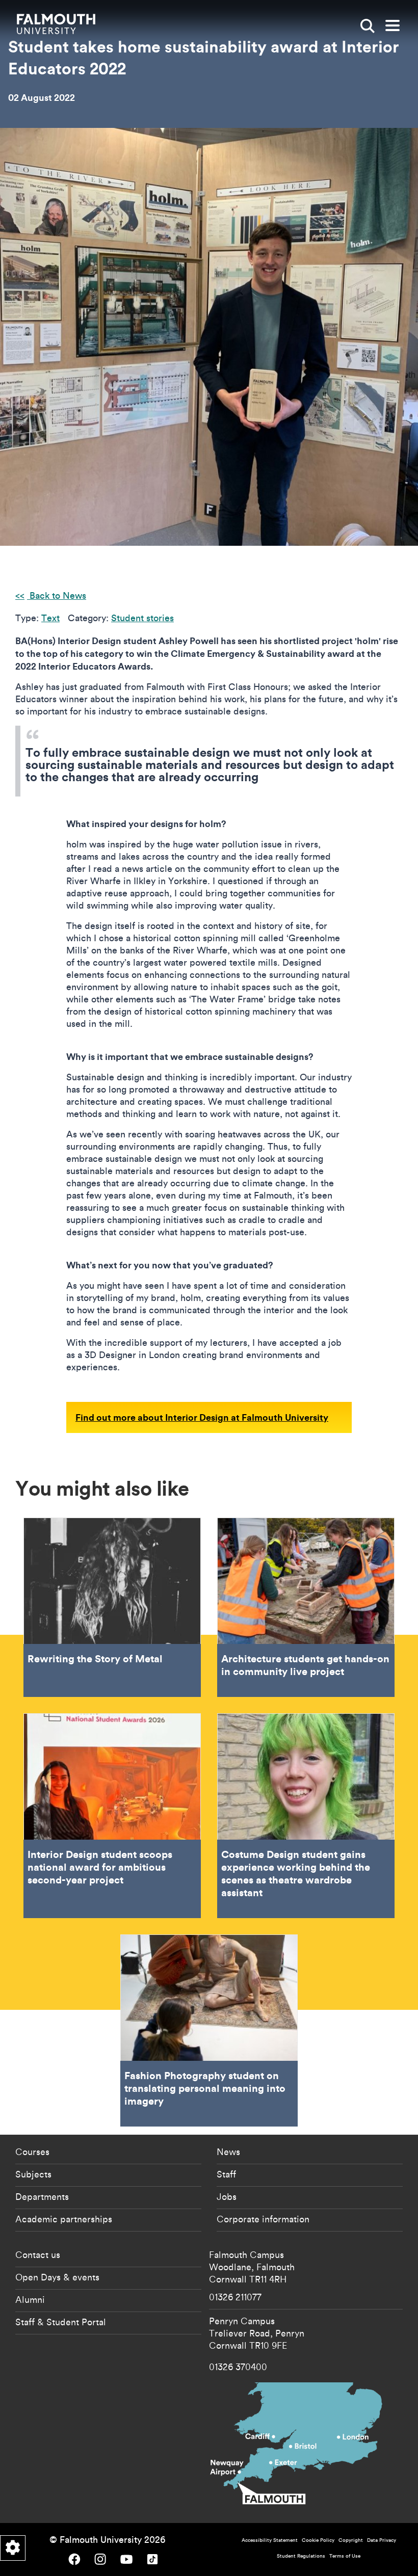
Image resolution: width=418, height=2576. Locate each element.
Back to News (57, 595)
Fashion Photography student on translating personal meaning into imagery (209, 2030)
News (228, 2152)
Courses (32, 2152)
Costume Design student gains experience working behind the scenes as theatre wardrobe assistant (306, 1816)
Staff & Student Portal (61, 2322)
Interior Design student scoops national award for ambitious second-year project (112, 1816)
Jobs (227, 2196)
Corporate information (263, 2219)
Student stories (142, 618)
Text (50, 618)
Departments (42, 2196)
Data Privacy (382, 2540)
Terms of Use (345, 2556)
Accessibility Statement (270, 2540)
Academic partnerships (64, 2219)
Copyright (351, 2540)
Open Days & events (57, 2277)
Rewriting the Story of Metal (112, 1607)
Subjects (33, 2174)
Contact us (38, 2254)
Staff (226, 2174)
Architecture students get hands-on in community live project (306, 1607)
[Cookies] (13, 2548)
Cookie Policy (318, 2540)
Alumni (30, 2299)
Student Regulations (301, 2556)
